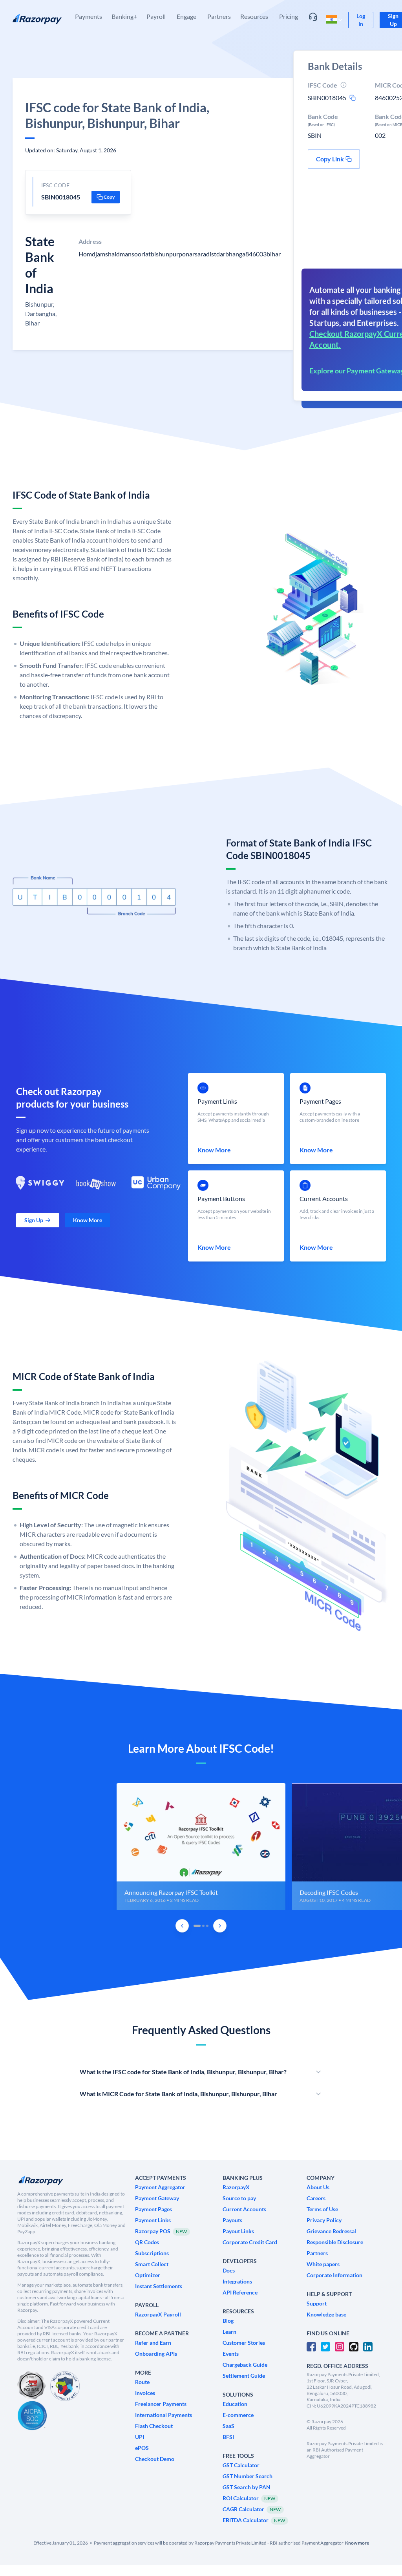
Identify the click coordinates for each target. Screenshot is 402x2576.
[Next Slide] (220, 1926)
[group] (201, 1847)
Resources (254, 16)
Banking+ (124, 16)
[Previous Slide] (182, 1926)
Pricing (289, 16)
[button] (106, 197)
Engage (186, 16)
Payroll (156, 16)
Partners (219, 16)
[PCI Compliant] (31, 2386)
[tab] (197, 1926)
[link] (361, 20)
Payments (89, 16)
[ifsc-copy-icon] (353, 98)
